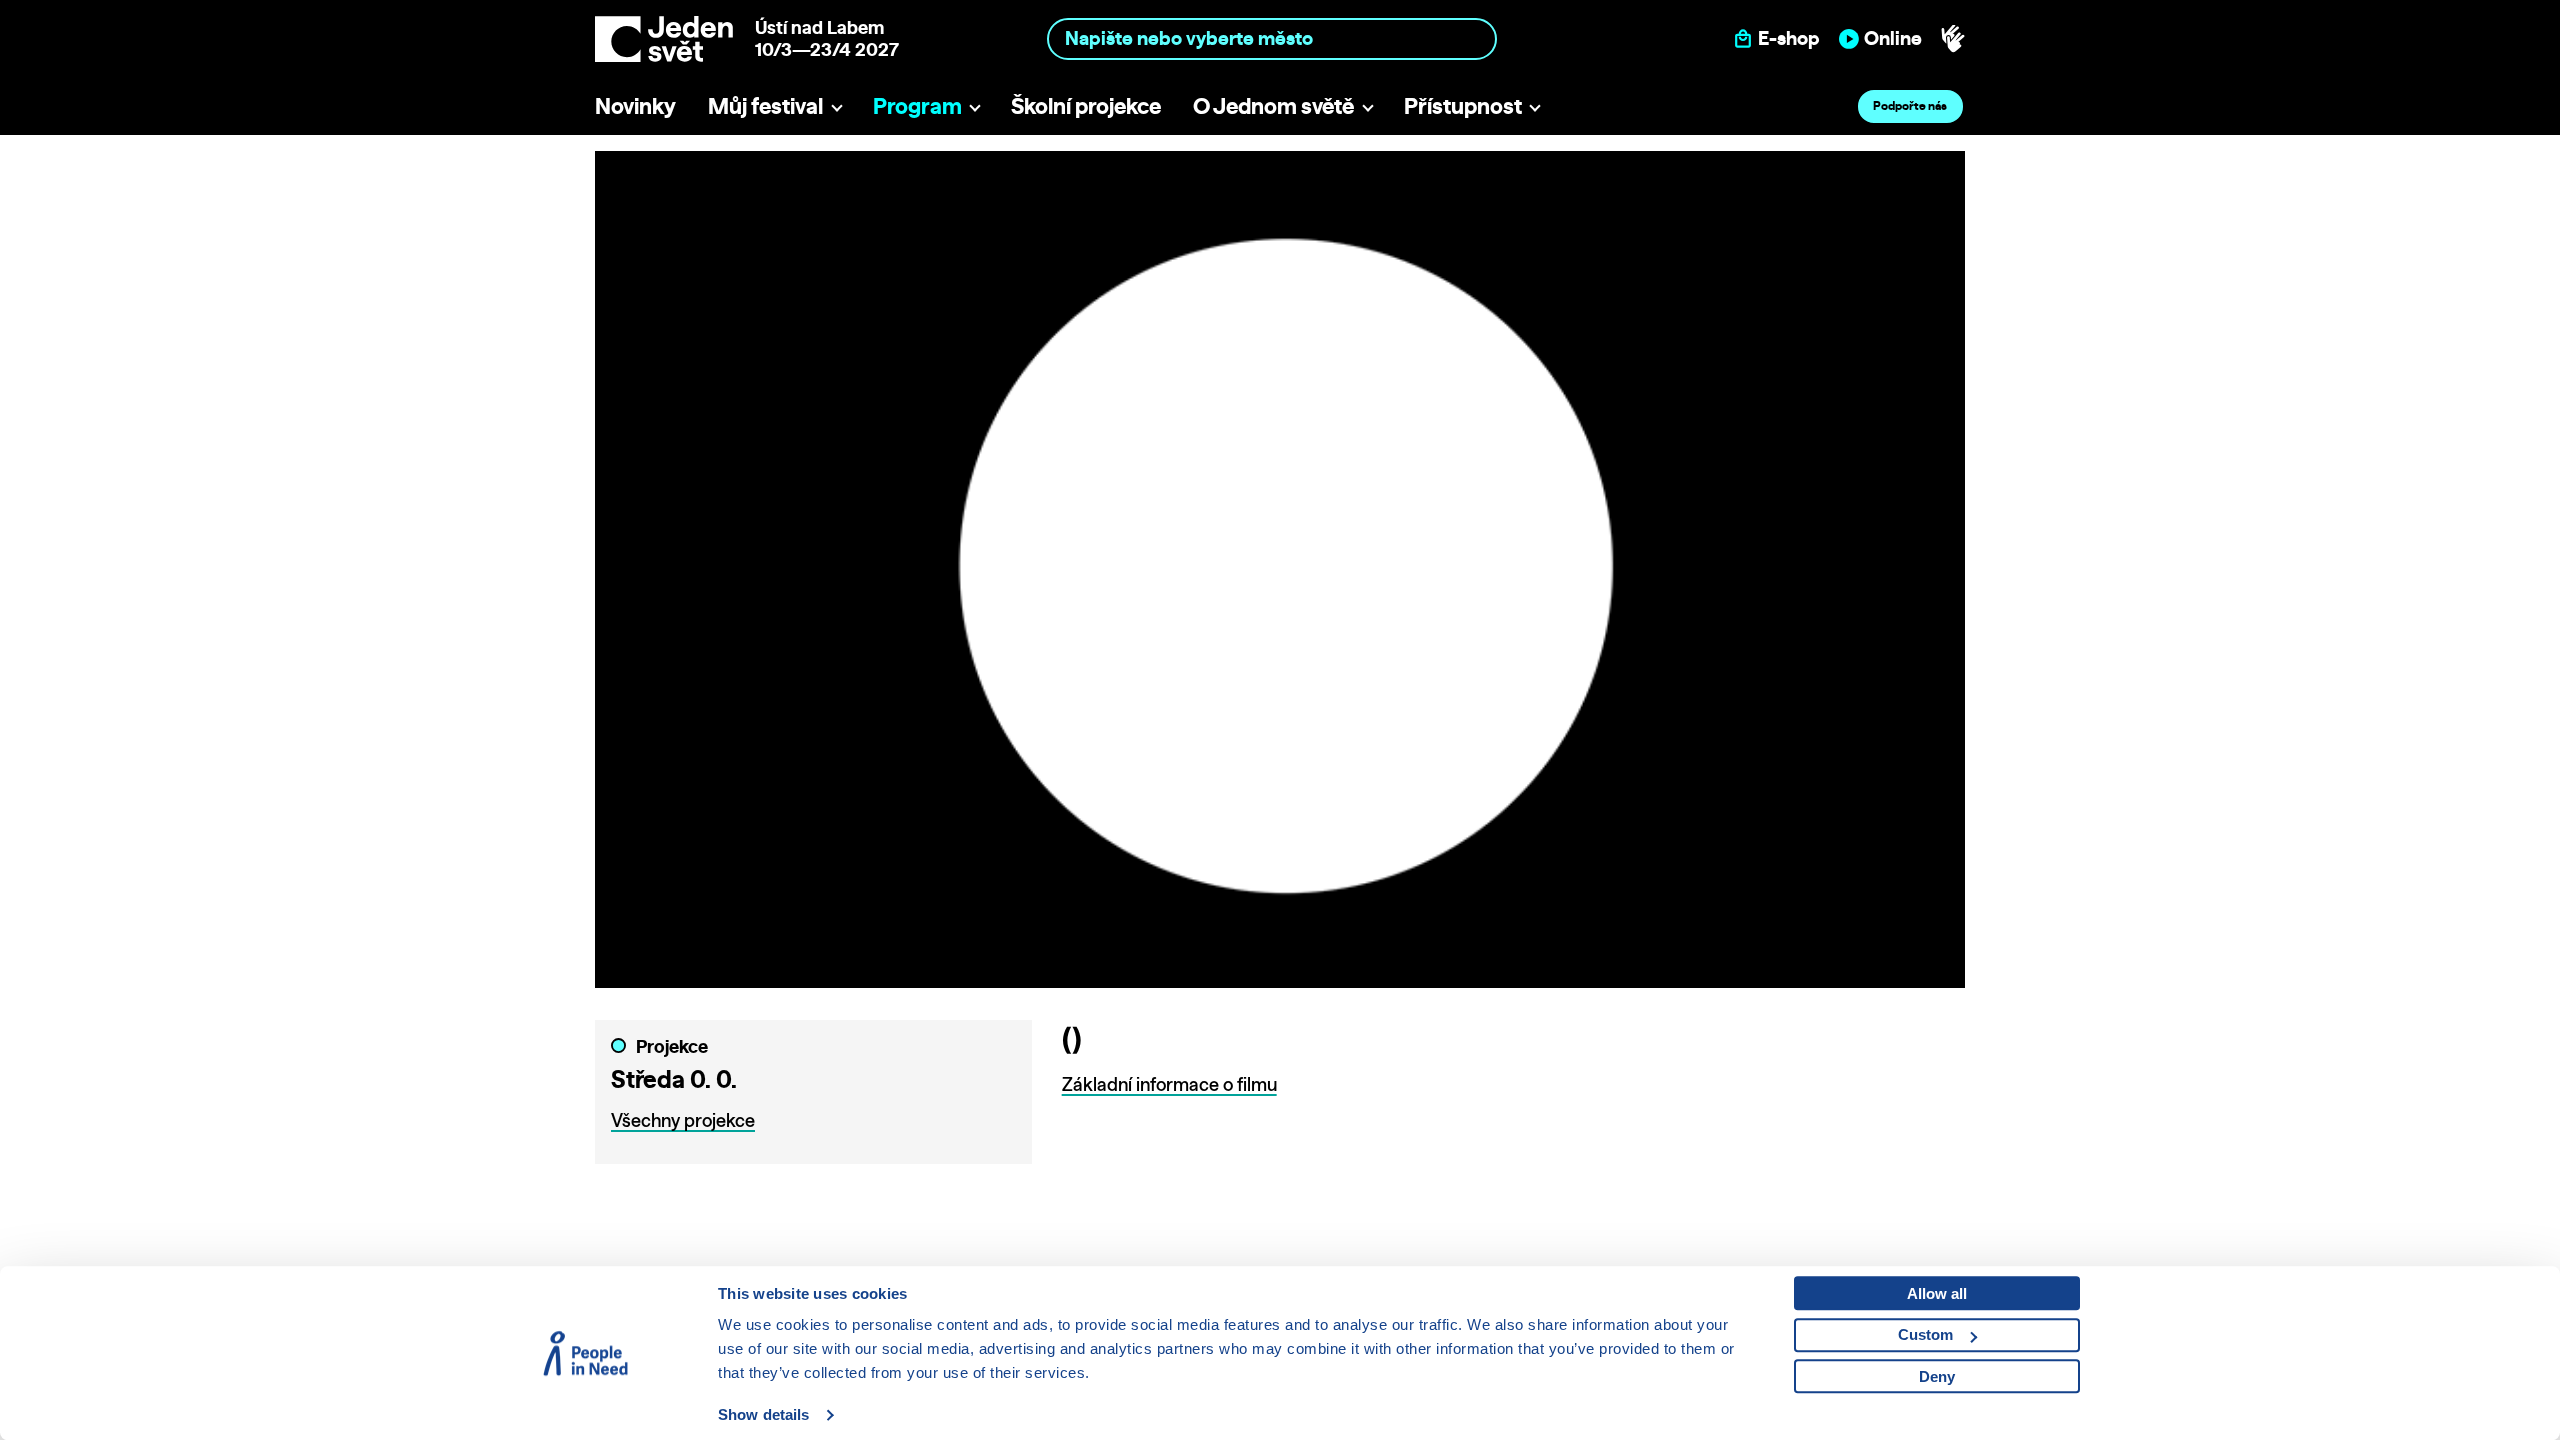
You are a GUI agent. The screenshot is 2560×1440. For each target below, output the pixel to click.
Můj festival (765, 105)
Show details (763, 1414)
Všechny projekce (683, 1120)
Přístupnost (1463, 105)
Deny (1937, 1376)
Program (917, 105)
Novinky (635, 105)
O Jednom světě (1273, 105)
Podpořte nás (1910, 105)
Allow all (1937, 1293)
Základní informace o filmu (1169, 1084)
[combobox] (1272, 38)
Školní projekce (1086, 105)
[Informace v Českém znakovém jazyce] (1953, 39)
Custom (1925, 1334)
